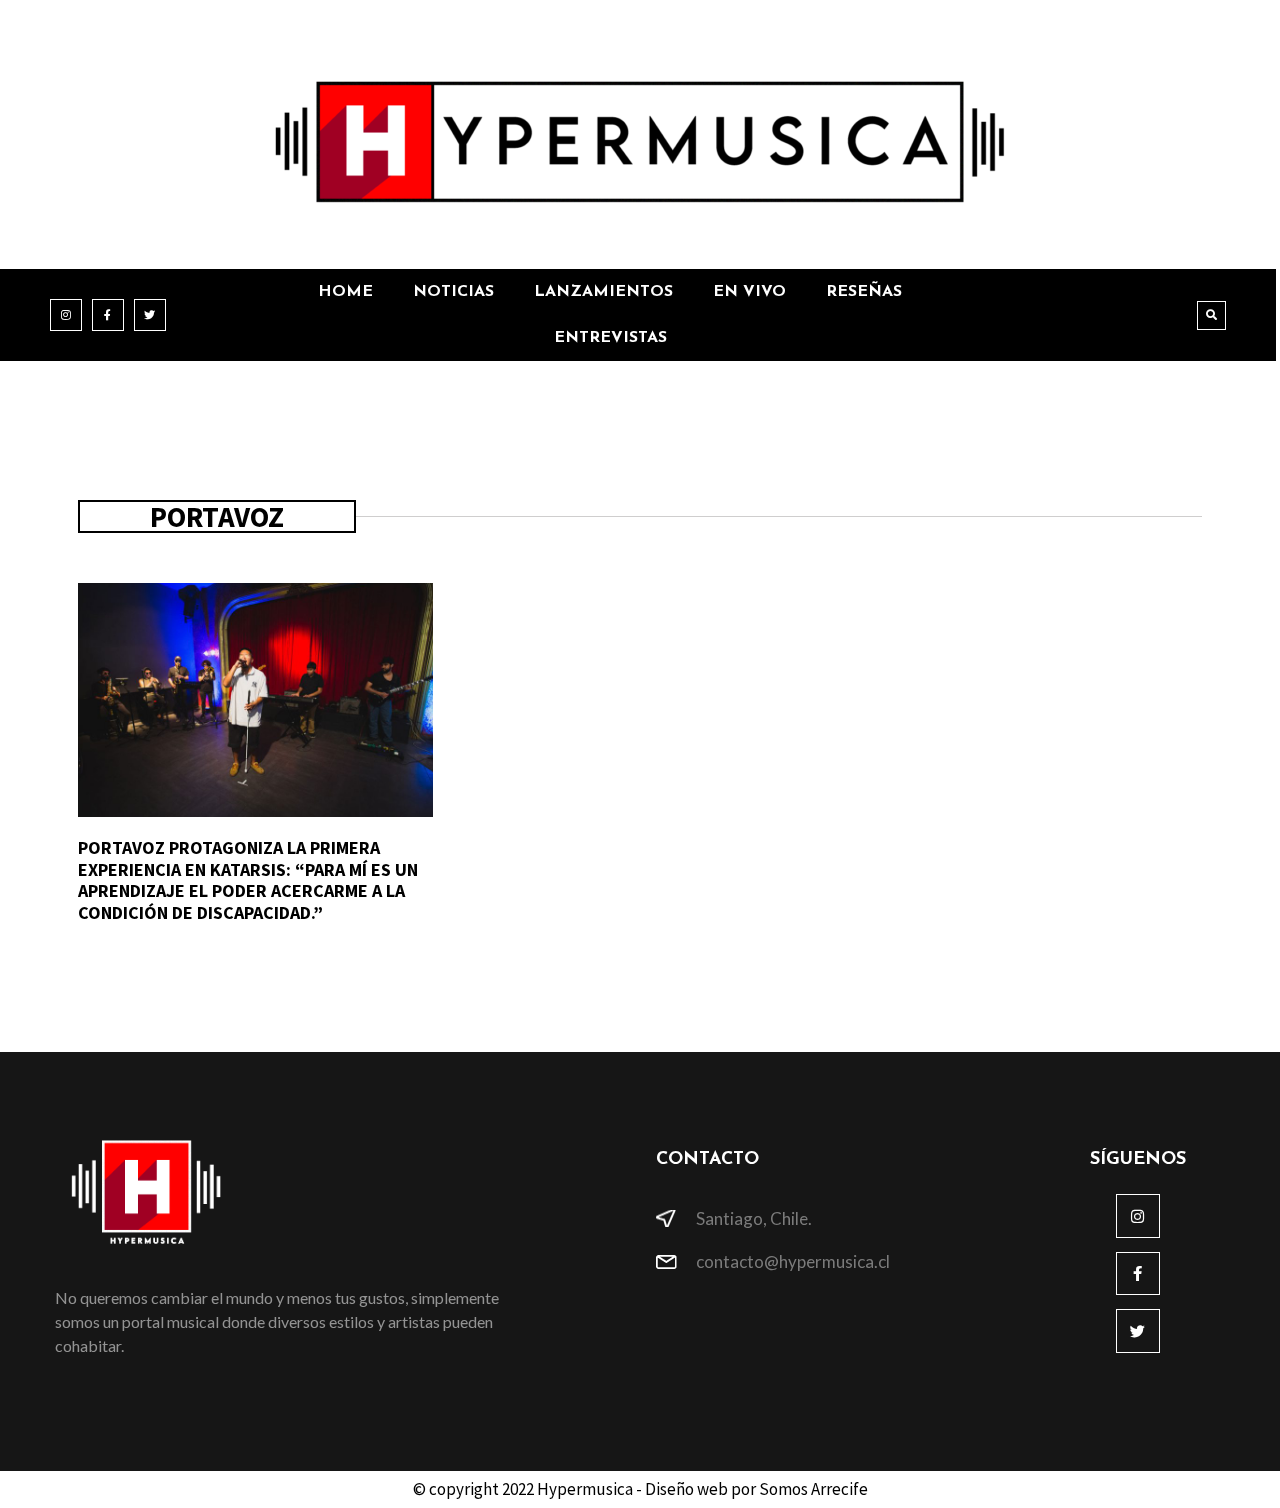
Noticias (453, 292)
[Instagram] (66, 315)
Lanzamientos (603, 292)
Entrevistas (610, 338)
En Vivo (749, 292)
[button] (1211, 315)
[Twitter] (150, 315)
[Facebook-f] (108, 315)
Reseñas (864, 292)
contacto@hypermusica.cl (793, 1261)
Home (345, 292)
